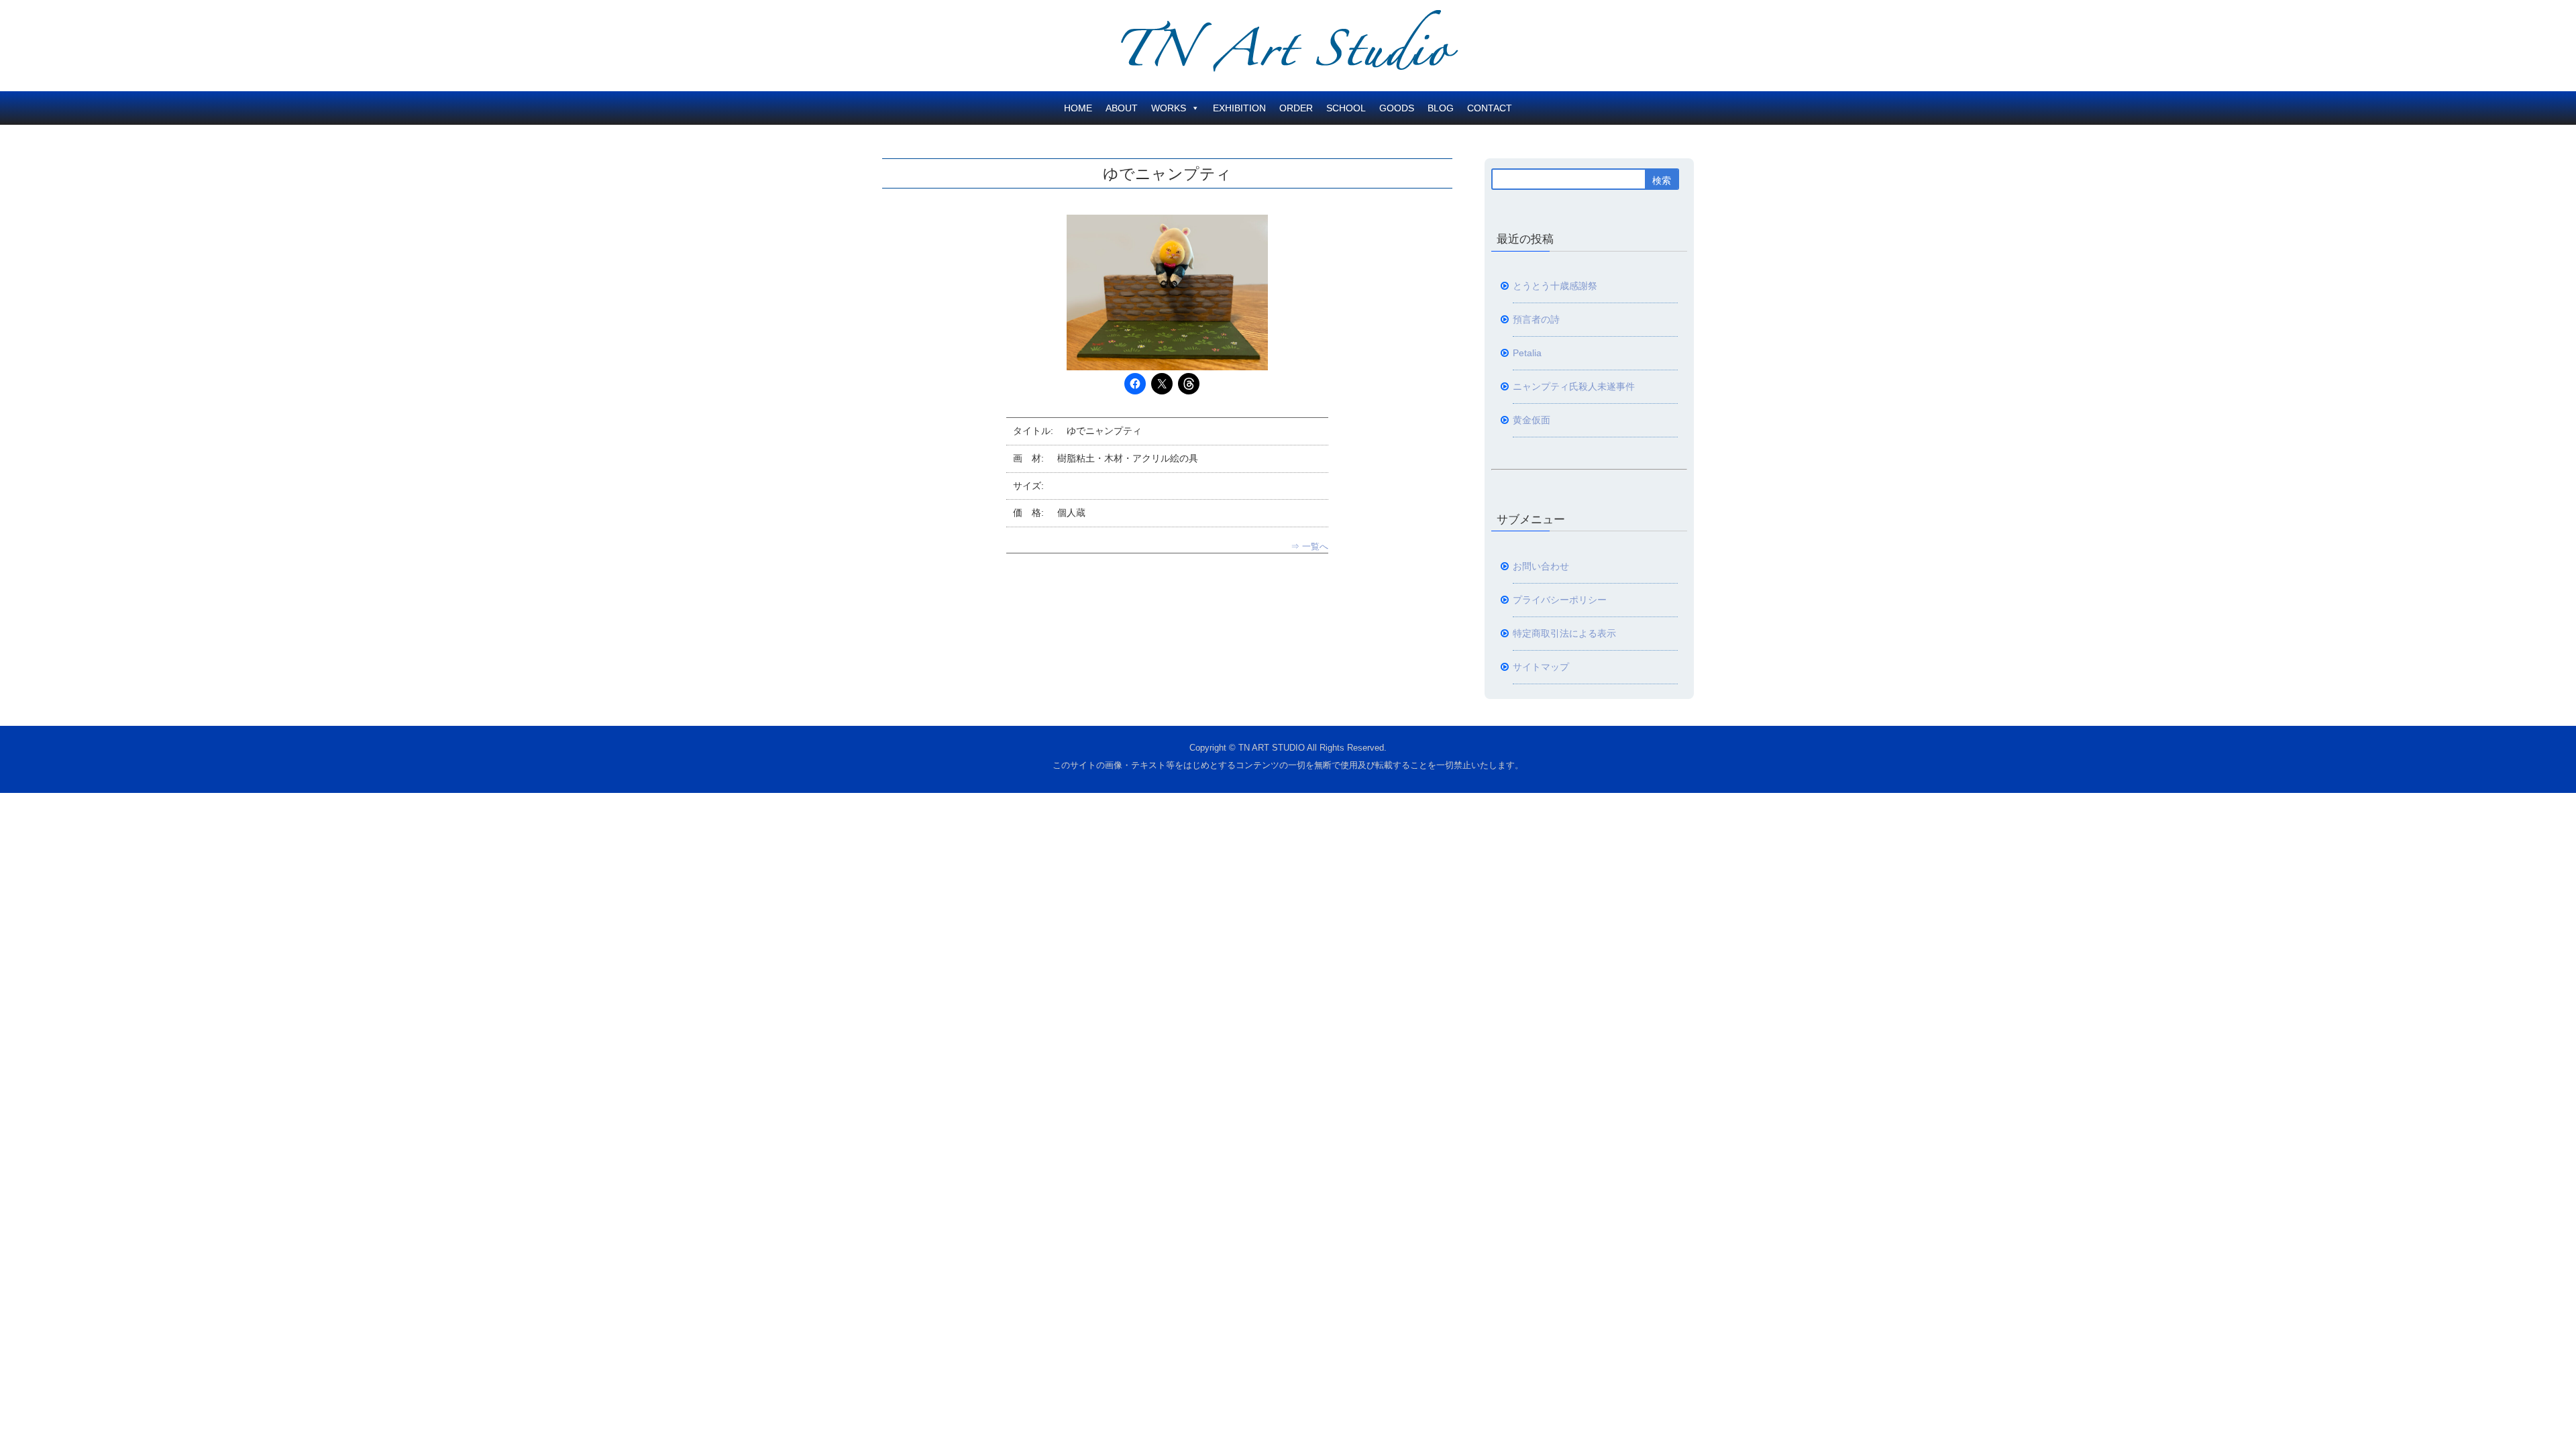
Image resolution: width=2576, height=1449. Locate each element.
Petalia (1527, 353)
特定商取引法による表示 (1564, 633)
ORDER (1296, 108)
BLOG (1441, 108)
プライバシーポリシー (1560, 600)
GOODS (1397, 108)
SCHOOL (1346, 108)
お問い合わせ (1541, 566)
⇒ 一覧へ (1309, 546)
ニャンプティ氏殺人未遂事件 (1574, 386)
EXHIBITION (1239, 108)
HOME (1078, 108)
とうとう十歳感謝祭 (1555, 286)
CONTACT (1490, 108)
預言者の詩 (1536, 319)
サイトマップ (1541, 667)
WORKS (1169, 108)
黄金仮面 (1532, 420)
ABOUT (1122, 108)
